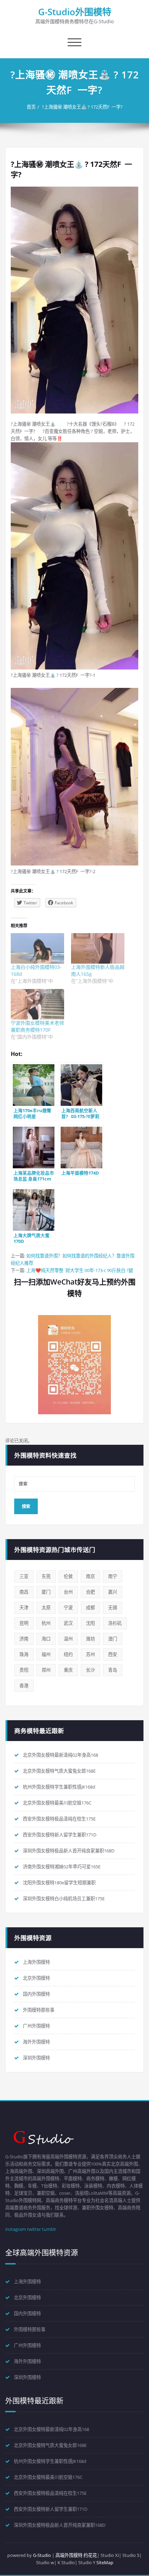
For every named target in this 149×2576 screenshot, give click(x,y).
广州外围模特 (36, 2026)
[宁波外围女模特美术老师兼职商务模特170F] (37, 1004)
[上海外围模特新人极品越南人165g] (98, 948)
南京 (90, 1576)
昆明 (24, 1623)
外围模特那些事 (39, 2010)
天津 (24, 1607)
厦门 (46, 1592)
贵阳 (24, 1670)
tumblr (49, 2229)
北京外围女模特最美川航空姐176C (57, 1803)
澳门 (113, 1639)
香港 (24, 1686)
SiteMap (105, 2562)
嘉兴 (113, 1592)
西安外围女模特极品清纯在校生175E (59, 1819)
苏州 (90, 1654)
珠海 (24, 1654)
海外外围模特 (36, 2042)
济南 (24, 1639)
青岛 (113, 1670)
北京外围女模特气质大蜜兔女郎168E (59, 1771)
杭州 (46, 1623)
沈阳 (90, 1623)
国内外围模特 (36, 1994)
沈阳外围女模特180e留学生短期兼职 (59, 1883)
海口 (46, 1639)
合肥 (90, 1592)
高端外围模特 (69, 2555)
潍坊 (90, 1639)
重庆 (68, 1670)
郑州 (46, 1670)
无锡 (113, 1607)
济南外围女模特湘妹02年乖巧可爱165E (62, 1867)
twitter (34, 2229)
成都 (90, 1607)
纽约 (68, 1654)
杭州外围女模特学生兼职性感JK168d (59, 1787)
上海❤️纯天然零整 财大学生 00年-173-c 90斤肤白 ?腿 (80, 1270)
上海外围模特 (36, 1962)
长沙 (90, 1670)
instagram (16, 2229)
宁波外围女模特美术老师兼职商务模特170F (37, 1026)
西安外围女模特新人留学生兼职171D (60, 1835)
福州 (46, 1654)
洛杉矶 (115, 1623)
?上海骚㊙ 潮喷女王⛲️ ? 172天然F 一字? (82, 107)
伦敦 (68, 1576)
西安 (113, 1654)
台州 (68, 1592)
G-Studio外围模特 (75, 12)
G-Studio (42, 2555)
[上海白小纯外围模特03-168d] (37, 948)
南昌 (24, 1592)
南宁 (113, 1576)
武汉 (68, 1623)
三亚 (24, 1576)
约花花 (90, 2555)
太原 (46, 1607)
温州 (68, 1639)
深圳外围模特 (36, 2058)
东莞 (46, 1576)
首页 (31, 107)
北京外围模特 (36, 1978)
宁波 (68, 1607)
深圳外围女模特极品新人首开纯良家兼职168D (69, 1851)
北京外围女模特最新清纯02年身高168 (60, 1755)
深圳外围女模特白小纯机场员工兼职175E (64, 1899)
